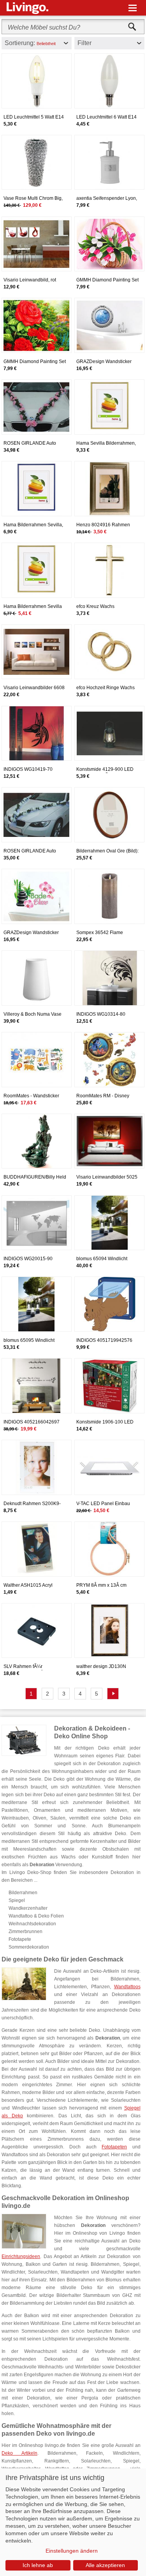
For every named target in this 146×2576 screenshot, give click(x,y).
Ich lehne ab (38, 2565)
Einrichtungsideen (21, 2256)
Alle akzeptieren (105, 2565)
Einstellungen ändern (72, 2551)
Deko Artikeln (19, 2453)
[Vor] (113, 1694)
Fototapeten (114, 2147)
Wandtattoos (127, 1987)
